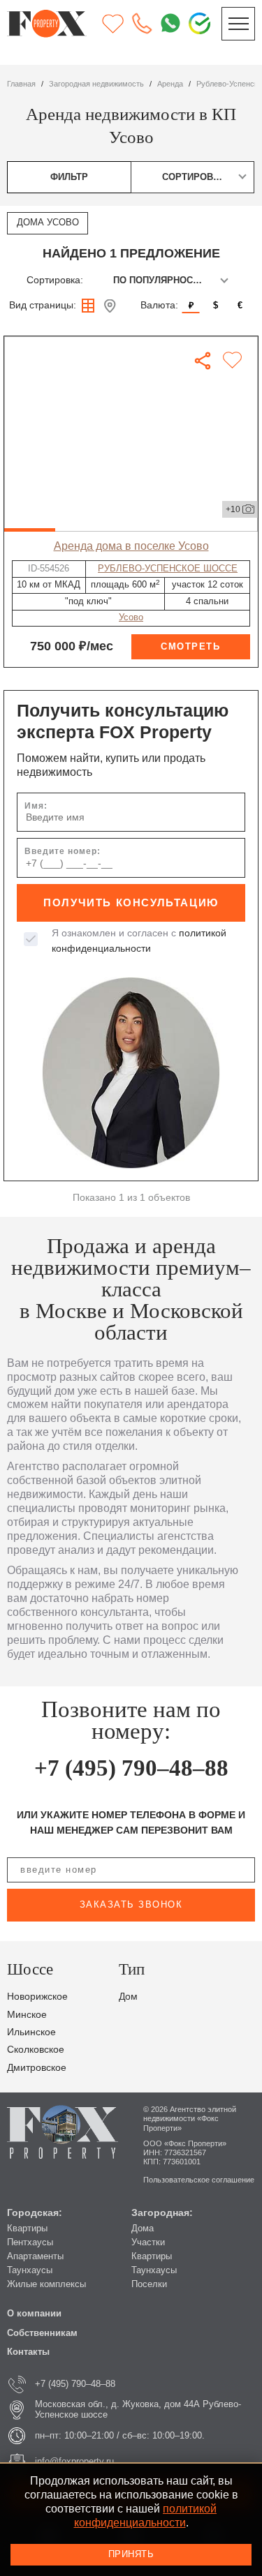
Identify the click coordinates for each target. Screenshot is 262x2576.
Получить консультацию (131, 903)
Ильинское (31, 2032)
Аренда (170, 84)
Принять (131, 2554)
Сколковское (36, 2050)
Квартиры (27, 2229)
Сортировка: (55, 280)
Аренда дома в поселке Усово (131, 546)
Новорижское (37, 1997)
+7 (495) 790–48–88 (131, 1768)
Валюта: (159, 305)
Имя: (36, 806)
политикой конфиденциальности (146, 2515)
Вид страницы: (43, 305)
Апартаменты (35, 2256)
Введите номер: (63, 851)
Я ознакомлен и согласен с (139, 941)
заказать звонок (131, 1905)
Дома (143, 2229)
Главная (21, 84)
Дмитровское (37, 2068)
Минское (27, 2015)
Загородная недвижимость (96, 84)
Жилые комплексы (46, 2284)
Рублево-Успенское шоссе (168, 569)
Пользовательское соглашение (199, 2180)
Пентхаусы (30, 2242)
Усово (131, 617)
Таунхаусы (30, 2270)
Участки (148, 2242)
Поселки (149, 2284)
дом (128, 1997)
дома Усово (48, 223)
